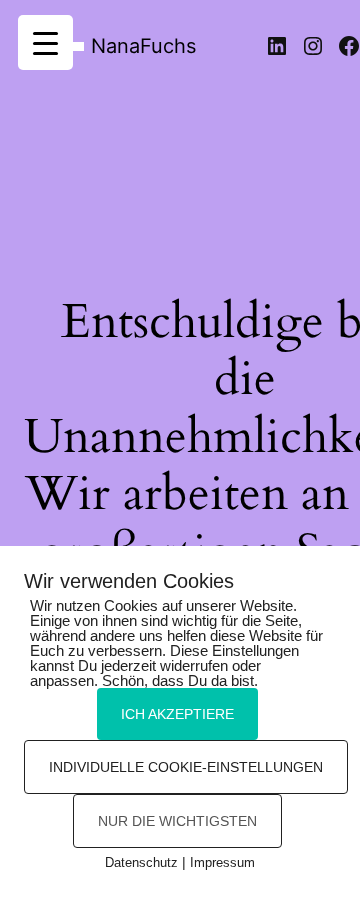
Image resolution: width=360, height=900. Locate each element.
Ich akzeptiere (177, 714)
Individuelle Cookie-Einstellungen (186, 767)
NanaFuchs (143, 46)
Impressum (222, 862)
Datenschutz (141, 862)
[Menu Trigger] (45, 42)
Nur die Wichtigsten (177, 821)
